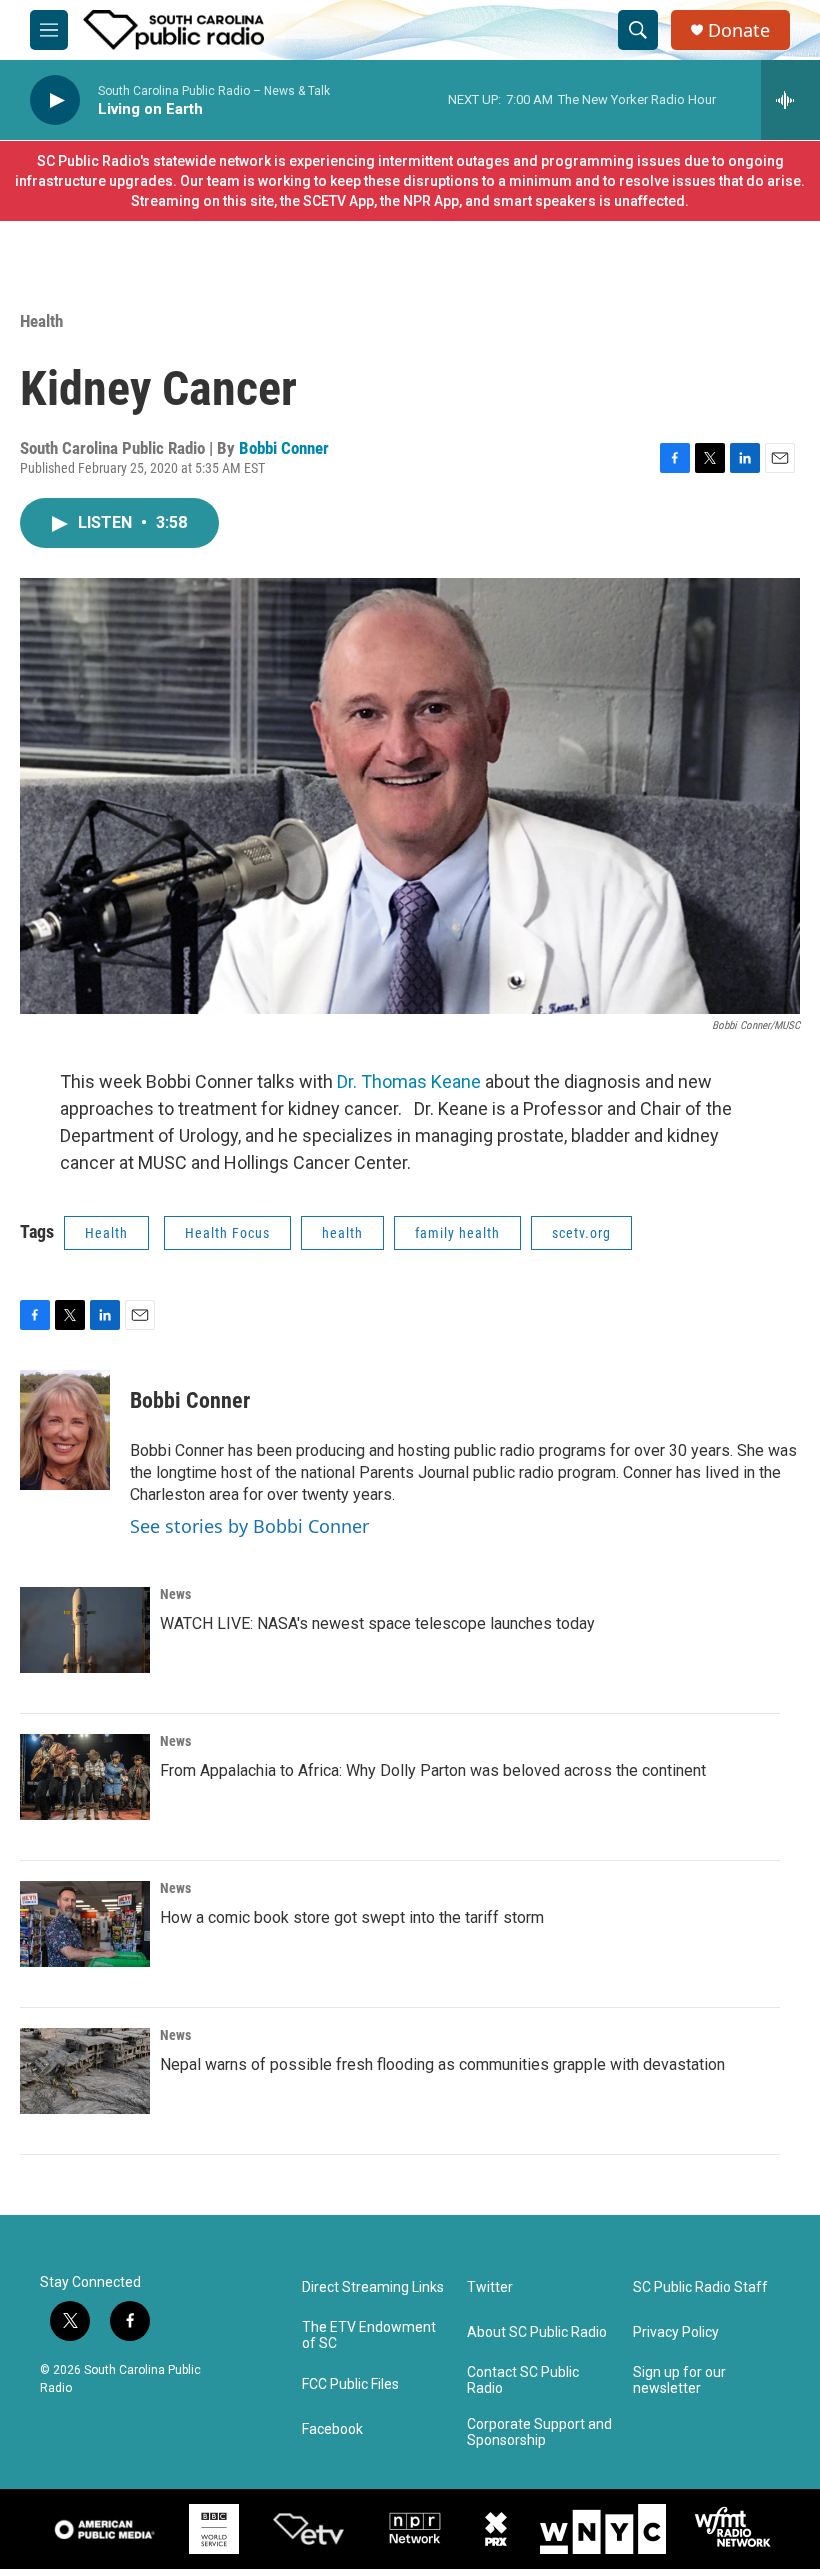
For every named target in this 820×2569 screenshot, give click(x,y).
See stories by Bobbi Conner (249, 1526)
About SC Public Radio (537, 2332)
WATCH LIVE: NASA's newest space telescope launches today (377, 1623)
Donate (739, 30)
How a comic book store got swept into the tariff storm (352, 1917)
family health (457, 1233)
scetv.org (581, 1233)
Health (41, 321)
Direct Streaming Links (373, 2287)
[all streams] (790, 100)
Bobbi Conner (284, 448)
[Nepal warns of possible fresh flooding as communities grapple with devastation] (85, 2071)
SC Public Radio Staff (700, 2287)
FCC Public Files (350, 2384)
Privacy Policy (676, 2332)
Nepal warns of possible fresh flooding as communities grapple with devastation (442, 2064)
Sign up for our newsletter (679, 2380)
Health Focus (227, 1233)
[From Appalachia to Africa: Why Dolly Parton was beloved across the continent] (85, 1777)
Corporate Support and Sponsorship (539, 2432)
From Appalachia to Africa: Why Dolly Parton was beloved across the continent (433, 1770)
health (342, 1233)
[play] (55, 100)
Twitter (490, 2287)
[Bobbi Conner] (65, 1430)
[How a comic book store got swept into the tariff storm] (85, 1924)
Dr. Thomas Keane (409, 1081)
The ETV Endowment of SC (369, 2335)
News (175, 1594)
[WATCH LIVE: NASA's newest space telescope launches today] (85, 1630)
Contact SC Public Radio (523, 2380)
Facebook (332, 2429)
